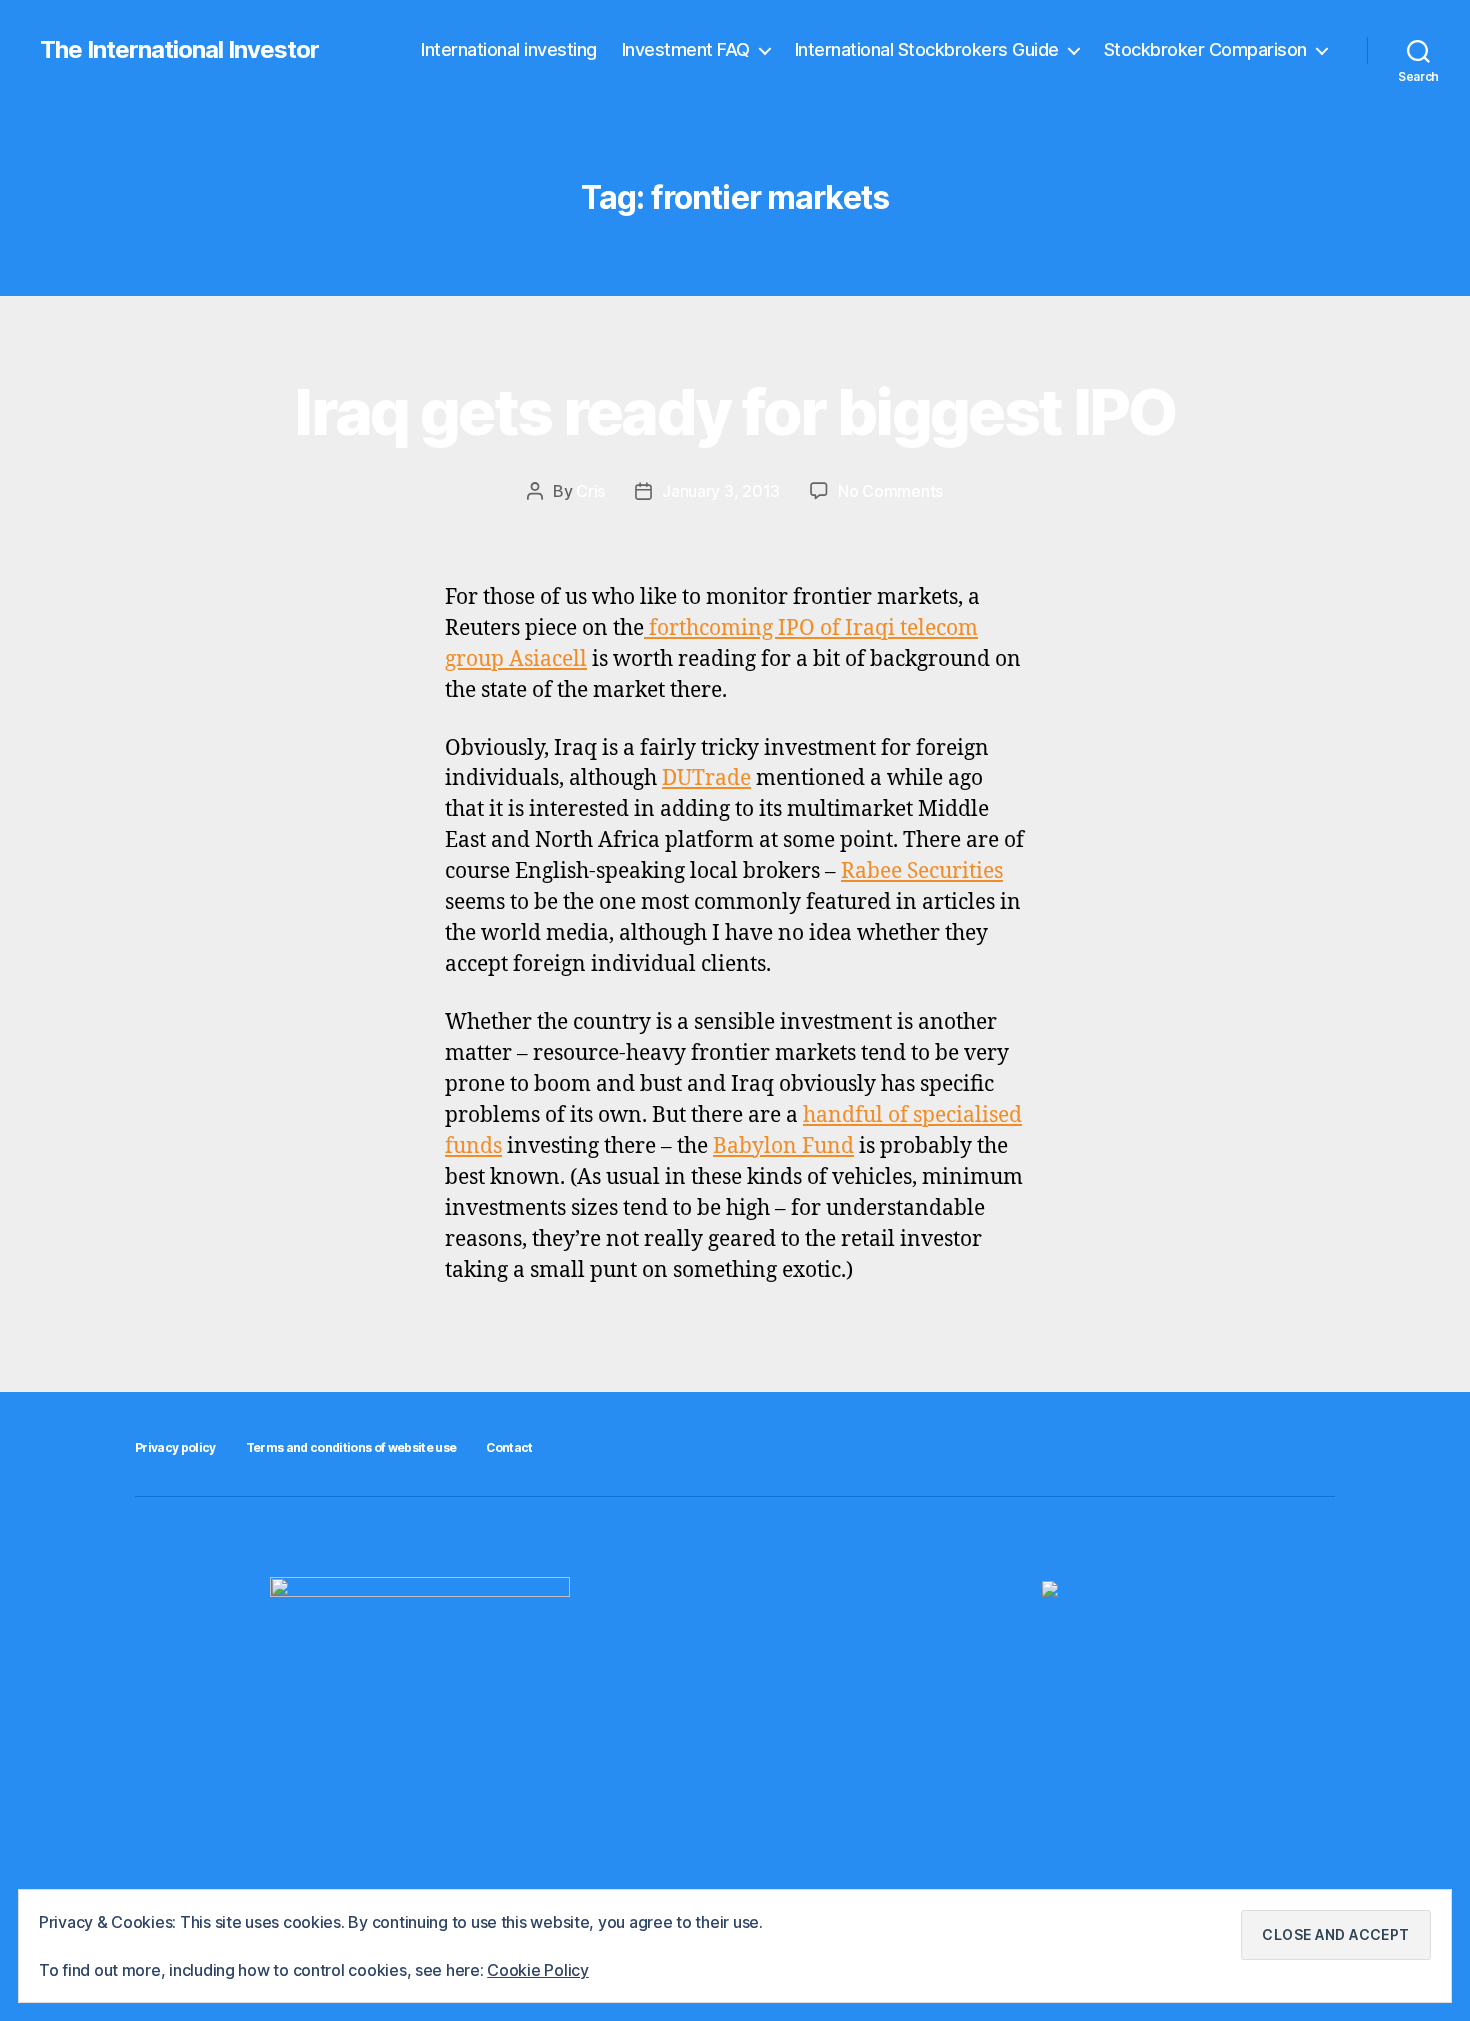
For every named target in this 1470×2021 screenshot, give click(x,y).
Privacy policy (175, 1447)
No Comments (890, 491)
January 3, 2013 (721, 491)
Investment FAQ (686, 49)
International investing (509, 49)
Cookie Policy (538, 1970)
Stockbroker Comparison (1205, 49)
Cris (590, 491)
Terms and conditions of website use (351, 1447)
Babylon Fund (783, 1146)
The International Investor (179, 50)
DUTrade (706, 778)
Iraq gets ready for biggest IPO (735, 411)
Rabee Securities (922, 871)
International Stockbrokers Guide (927, 49)
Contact (509, 1447)
